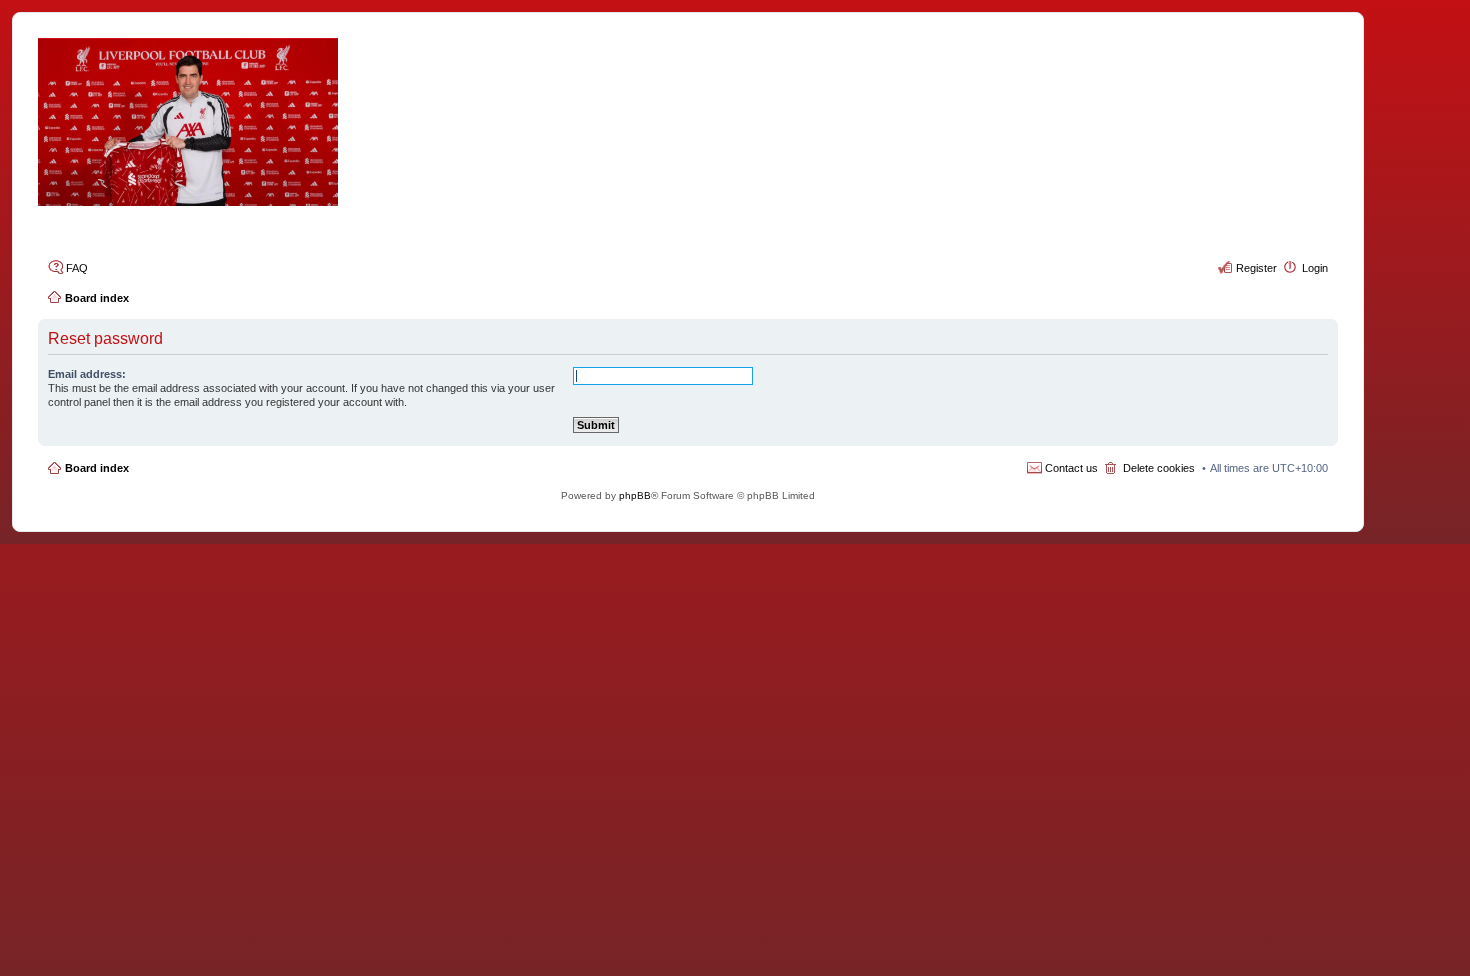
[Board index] (688, 122)
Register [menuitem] (1256, 268)
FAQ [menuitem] (77, 268)
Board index (97, 468)
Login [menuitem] (1315, 268)
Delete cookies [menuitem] (1159, 468)
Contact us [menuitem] (1071, 468)
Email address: (87, 374)
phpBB (635, 495)
